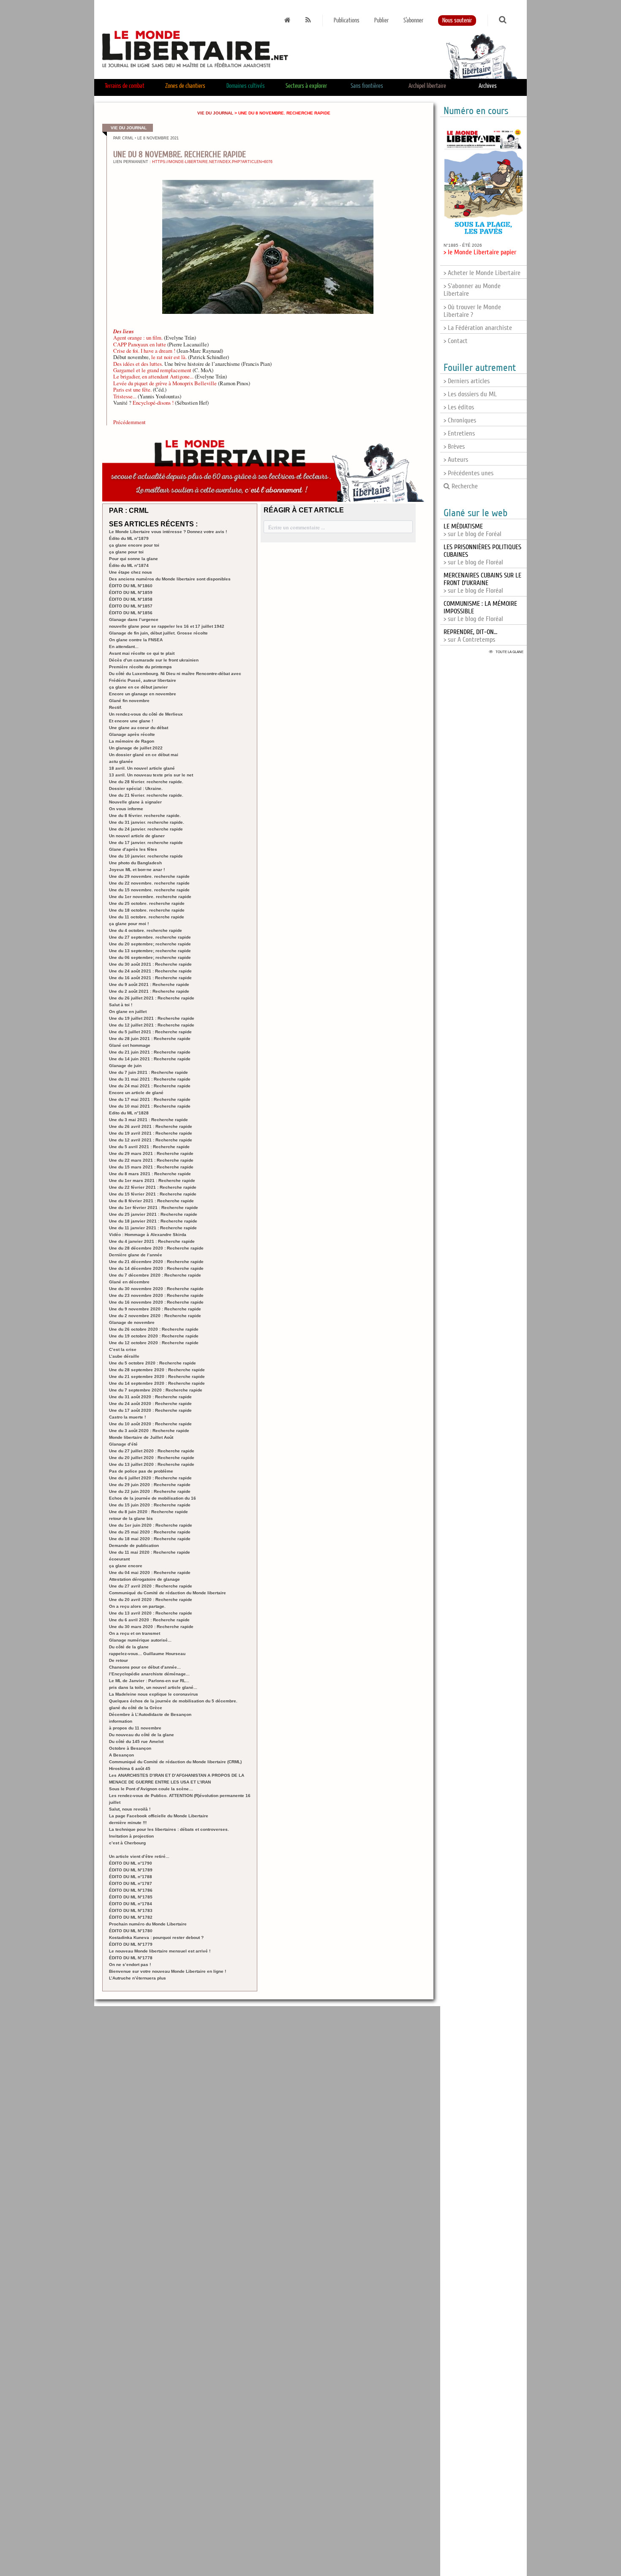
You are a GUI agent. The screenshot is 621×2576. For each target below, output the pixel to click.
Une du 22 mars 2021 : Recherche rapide (151, 1160)
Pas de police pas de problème (141, 1471)
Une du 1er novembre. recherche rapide (150, 897)
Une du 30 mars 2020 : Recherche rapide (151, 1627)
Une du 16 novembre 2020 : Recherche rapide (156, 1302)
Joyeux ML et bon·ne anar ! (137, 870)
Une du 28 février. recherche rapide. (146, 782)
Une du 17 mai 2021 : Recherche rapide (150, 1099)
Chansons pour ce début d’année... (145, 1667)
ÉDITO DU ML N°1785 (131, 1897)
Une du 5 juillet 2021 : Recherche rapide (150, 1032)
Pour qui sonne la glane (133, 559)
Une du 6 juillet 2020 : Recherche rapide (150, 1478)
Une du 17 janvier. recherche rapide (146, 843)
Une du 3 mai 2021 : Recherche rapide (148, 1120)
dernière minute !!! (128, 1823)
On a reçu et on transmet (135, 1633)
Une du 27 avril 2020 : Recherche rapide (151, 1586)
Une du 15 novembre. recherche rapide (149, 890)
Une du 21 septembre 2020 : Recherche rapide (157, 1376)
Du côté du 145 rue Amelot (136, 1741)
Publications (347, 20)
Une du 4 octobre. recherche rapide (146, 930)
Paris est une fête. (132, 389)
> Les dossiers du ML (470, 394)
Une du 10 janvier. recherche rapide (146, 856)
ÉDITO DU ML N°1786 (131, 1890)
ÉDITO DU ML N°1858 (131, 599)
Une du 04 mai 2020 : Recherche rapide (150, 1573)
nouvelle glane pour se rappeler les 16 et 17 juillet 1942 (167, 626)
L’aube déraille (124, 1356)
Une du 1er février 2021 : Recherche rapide (154, 1208)
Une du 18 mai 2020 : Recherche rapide (150, 1539)
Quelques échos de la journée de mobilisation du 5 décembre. (173, 1701)
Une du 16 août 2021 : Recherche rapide (150, 978)
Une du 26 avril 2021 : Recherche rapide (151, 1126)
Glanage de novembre (132, 1322)
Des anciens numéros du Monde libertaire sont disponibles (170, 579)
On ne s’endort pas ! (130, 1965)
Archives (488, 86)
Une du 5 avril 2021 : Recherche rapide (149, 1147)
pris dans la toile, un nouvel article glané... (153, 1687)
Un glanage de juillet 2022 (136, 748)
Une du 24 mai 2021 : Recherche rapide (150, 1086)
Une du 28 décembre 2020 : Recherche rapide (156, 1248)
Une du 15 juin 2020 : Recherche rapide (150, 1505)
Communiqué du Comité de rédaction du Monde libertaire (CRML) (175, 1762)
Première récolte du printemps (140, 667)
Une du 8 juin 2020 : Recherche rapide (148, 1512)
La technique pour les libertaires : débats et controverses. (169, 1829)
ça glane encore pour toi (134, 545)
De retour (118, 1660)
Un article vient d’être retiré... (139, 1856)
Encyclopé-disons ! (154, 403)
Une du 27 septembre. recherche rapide (150, 937)
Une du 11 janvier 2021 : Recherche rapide (153, 1228)
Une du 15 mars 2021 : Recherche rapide (151, 1167)
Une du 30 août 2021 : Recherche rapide (150, 964)
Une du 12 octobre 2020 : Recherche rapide (154, 1343)
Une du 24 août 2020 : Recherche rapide (150, 1404)
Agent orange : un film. (138, 338)
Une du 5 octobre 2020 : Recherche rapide (153, 1363)
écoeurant (119, 1559)
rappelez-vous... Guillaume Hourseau (147, 1654)
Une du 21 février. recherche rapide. (146, 795)
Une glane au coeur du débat (139, 728)
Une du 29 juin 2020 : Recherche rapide (150, 1485)
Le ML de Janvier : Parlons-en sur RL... (149, 1681)
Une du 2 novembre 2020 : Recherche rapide (155, 1316)
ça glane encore (126, 1566)
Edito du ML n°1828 (129, 1113)
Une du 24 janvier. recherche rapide (146, 829)
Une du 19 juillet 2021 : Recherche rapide (152, 1018)
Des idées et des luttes (138, 364)
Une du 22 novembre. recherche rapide (149, 883)
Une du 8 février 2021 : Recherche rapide (151, 1201)
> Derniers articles (467, 381)
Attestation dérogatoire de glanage (144, 1579)
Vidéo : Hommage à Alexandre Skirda (148, 1235)
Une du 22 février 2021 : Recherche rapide (153, 1187)
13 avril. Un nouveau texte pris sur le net (151, 775)
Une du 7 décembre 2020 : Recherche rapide (155, 1275)
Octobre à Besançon (130, 1748)
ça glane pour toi (126, 552)
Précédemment (129, 422)
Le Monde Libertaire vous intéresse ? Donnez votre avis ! (168, 532)
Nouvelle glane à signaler (135, 802)
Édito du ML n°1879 (129, 538)
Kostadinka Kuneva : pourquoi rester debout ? (156, 1937)
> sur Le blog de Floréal (482, 583)
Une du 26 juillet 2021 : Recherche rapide (152, 998)
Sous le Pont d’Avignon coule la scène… (151, 1789)
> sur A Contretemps (470, 636)
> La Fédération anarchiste (478, 328)
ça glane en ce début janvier (138, 687)
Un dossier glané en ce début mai (144, 755)
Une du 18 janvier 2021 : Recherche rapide (153, 1221)
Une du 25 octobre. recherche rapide (147, 903)
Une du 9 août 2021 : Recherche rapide (149, 984)
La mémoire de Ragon (132, 741)
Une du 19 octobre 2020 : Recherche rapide (154, 1336)
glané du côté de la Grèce (136, 1708)
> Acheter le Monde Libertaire (482, 273)
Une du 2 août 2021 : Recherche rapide (149, 991)
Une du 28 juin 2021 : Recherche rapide (150, 1039)
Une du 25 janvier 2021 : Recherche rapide (153, 1214)
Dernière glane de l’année (136, 1255)
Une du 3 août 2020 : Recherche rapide (149, 1431)
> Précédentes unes (468, 473)
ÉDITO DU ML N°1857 (131, 606)
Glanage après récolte (132, 734)
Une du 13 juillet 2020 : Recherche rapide (152, 1464)
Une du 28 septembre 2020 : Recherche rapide (157, 1370)
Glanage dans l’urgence (134, 619)
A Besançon (121, 1755)
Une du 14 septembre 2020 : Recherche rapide (157, 1383)
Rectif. (116, 707)
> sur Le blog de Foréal (473, 530)
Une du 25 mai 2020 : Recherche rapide (150, 1532)
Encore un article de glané (136, 1093)
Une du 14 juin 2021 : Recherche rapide (150, 1059)
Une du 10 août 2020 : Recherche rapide (150, 1424)
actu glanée (121, 761)
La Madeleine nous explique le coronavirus (154, 1694)
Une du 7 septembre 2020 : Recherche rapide (156, 1390)
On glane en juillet (128, 1012)
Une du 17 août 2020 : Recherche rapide (150, 1410)
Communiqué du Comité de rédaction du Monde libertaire (168, 1593)
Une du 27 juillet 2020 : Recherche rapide (152, 1451)
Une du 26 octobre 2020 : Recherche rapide (154, 1329)
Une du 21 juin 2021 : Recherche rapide (150, 1052)
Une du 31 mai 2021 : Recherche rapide (150, 1079)
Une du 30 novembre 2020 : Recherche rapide (156, 1289)
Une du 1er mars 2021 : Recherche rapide (152, 1180)
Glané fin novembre (129, 701)
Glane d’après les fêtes (133, 849)
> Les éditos (459, 407)
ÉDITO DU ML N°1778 (131, 1958)
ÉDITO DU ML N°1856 (131, 613)
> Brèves (454, 447)
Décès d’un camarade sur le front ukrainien (154, 660)
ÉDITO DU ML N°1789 (131, 1870)
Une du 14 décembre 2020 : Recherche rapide (156, 1268)
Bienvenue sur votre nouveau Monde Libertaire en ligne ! (168, 1971)
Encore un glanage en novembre (143, 694)
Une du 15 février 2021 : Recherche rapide (153, 1194)
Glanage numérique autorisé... (140, 1640)
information (121, 1721)
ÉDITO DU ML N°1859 (131, 592)
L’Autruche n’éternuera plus (138, 1978)
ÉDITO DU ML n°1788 (131, 1877)
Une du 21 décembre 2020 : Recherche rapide (156, 1262)
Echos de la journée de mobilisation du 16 (153, 1498)
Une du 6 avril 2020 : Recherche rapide (149, 1620)
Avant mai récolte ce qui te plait (142, 653)
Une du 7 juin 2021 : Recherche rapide (148, 1072)
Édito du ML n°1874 (129, 565)
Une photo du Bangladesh (135, 863)
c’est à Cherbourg (127, 1843)
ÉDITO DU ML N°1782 (131, 1917)
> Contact (456, 341)
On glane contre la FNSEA (136, 640)
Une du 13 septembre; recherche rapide (150, 951)
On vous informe (126, 809)
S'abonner (413, 20)
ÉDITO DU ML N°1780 (131, 1931)
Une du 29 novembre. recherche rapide (149, 876)
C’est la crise (123, 1349)
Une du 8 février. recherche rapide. (145, 816)
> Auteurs (456, 460)
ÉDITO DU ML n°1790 (131, 1863)
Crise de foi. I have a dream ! (145, 351)
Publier (381, 20)
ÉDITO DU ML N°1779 (131, 1944)
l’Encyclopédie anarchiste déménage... (149, 1674)
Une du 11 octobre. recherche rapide (147, 917)
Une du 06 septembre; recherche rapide (150, 957)
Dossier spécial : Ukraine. (136, 788)
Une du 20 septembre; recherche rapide (150, 944)
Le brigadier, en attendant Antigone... (154, 376)
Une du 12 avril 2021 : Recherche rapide (151, 1140)
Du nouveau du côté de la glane (142, 1735)
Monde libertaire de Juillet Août (141, 1437)
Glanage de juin (125, 1066)
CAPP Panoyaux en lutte (140, 344)
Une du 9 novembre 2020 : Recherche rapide (155, 1309)
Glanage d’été (123, 1444)
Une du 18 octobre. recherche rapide (147, 910)
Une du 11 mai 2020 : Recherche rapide (150, 1552)
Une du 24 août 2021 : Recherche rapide (150, 971)
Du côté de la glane (129, 1647)
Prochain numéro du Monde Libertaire (148, 1924)
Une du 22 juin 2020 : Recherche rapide (150, 1491)
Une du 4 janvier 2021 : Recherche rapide (152, 1241)
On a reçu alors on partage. (137, 1606)
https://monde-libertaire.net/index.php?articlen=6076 (212, 162)
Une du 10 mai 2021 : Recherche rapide (150, 1106)
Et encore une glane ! (131, 721)
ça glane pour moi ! (129, 924)
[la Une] (287, 20)
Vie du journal (215, 113)
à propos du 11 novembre (135, 1728)
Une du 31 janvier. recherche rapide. (147, 822)
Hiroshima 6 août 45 (130, 1769)
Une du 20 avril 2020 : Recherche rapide (151, 1600)
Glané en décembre (129, 1282)
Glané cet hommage (130, 1045)
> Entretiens (459, 433)
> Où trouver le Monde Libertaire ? (472, 311)
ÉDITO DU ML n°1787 (131, 1883)
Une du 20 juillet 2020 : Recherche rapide (152, 1458)
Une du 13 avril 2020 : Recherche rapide (151, 1613)
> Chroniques (460, 420)
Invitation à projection (131, 1836)
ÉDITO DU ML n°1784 (131, 1904)
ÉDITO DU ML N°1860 (131, 586)
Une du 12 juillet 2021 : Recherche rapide (152, 1025)
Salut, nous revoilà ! (130, 1809)
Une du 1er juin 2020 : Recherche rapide (151, 1525)
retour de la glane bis (131, 1518)
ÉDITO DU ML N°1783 (131, 1910)
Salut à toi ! (121, 1005)
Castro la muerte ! (127, 1417)
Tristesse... (125, 396)
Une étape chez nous (131, 572)
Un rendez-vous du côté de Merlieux (146, 714)
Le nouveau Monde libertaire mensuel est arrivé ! (160, 1951)
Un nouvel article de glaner (137, 836)
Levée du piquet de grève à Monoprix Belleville (165, 383)
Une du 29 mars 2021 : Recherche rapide (151, 1153)
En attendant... (124, 647)
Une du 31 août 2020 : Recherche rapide (150, 1397)
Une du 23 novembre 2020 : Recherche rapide (156, 1295)
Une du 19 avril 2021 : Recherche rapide (151, 1133)
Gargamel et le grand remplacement (152, 370)
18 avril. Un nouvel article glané (142, 768)
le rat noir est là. (169, 357)
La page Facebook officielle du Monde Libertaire (159, 1816)
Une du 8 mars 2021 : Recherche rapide (150, 1174)
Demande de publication (134, 1545)
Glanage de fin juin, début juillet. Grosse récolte (158, 633)
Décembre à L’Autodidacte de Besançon (150, 1714)
